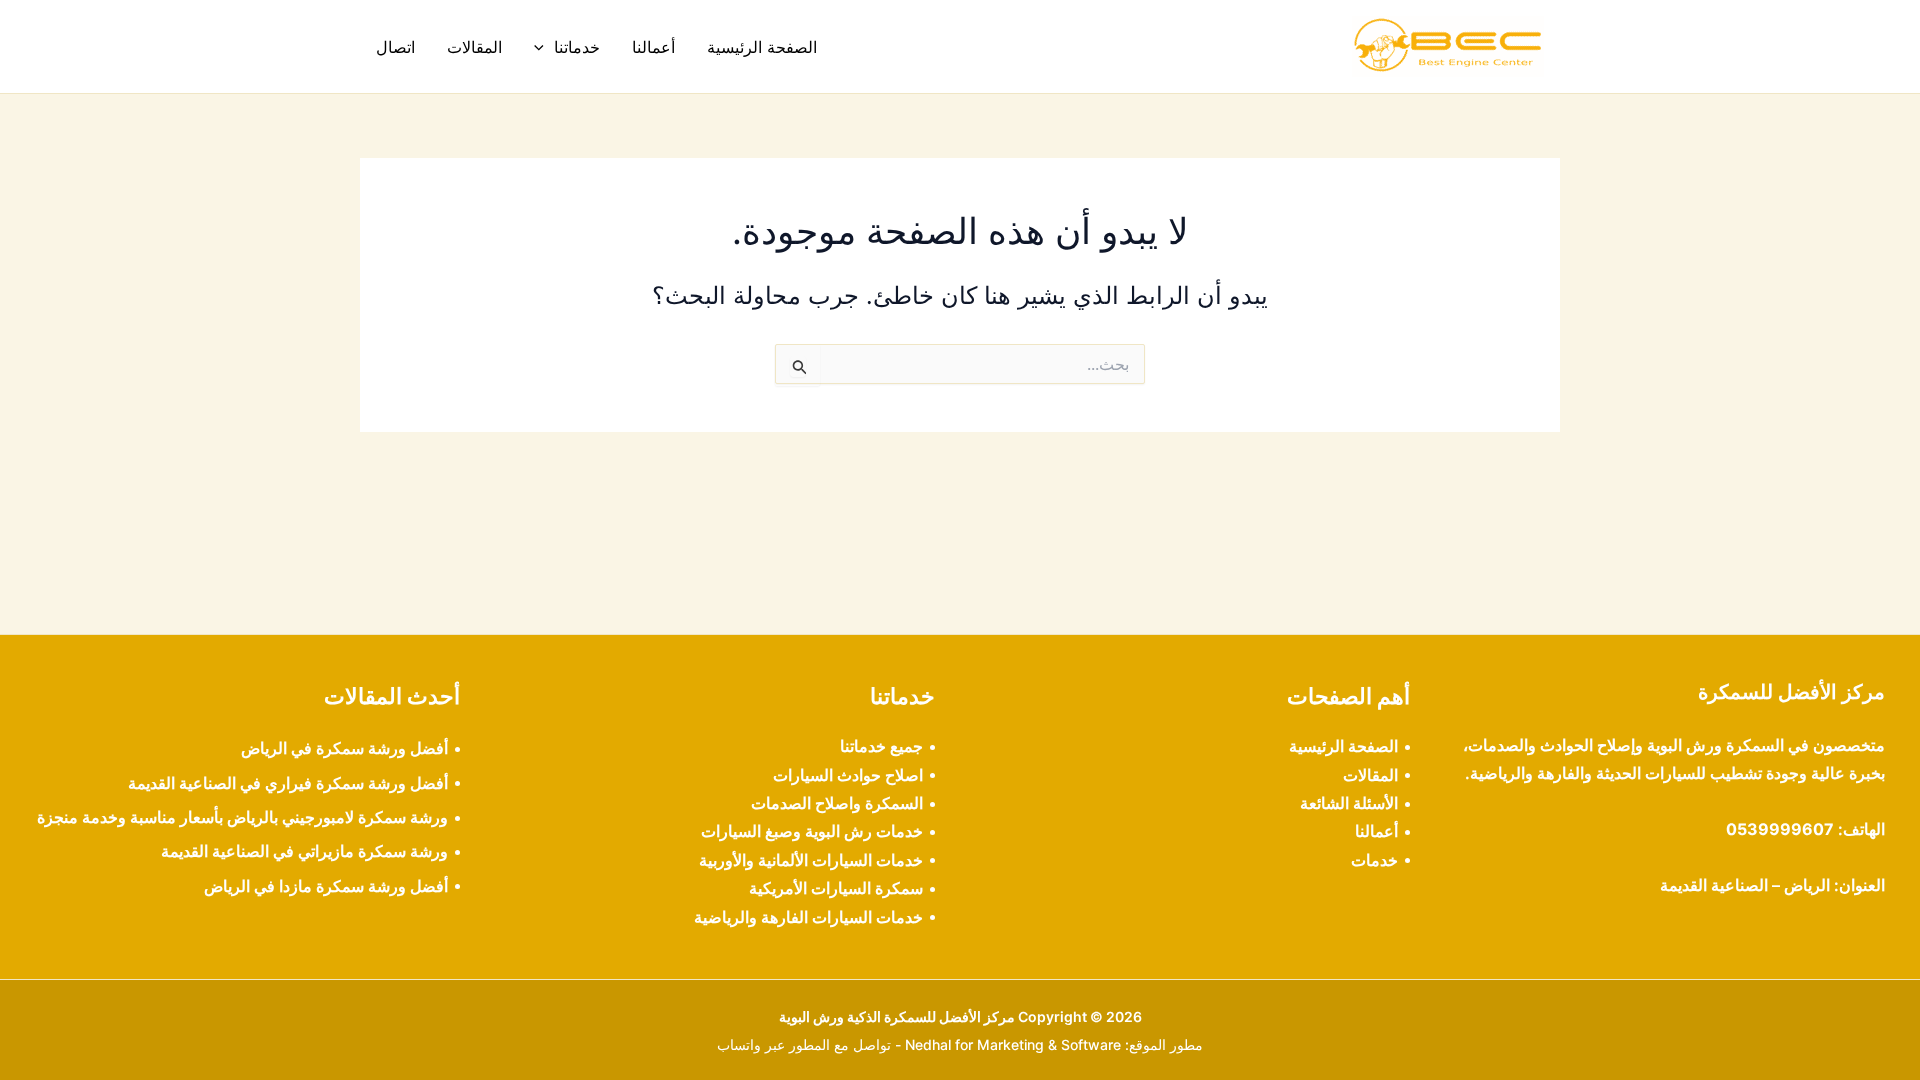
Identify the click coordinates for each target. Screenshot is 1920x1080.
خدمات (1374, 860)
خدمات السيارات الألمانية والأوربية (811, 860)
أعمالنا (653, 47)
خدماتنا (577, 47)
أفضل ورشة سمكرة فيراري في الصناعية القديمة (288, 783)
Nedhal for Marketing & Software (1013, 1044)
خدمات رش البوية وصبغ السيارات (812, 831)
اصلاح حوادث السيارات (848, 775)
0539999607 (1780, 829)
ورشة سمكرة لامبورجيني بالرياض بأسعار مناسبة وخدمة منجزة (242, 817)
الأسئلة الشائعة (1349, 803)
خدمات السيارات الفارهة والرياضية (808, 917)
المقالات (474, 47)
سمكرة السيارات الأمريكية (836, 888)
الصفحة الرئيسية (762, 47)
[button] (544, 47)
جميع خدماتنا (881, 746)
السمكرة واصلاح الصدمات (837, 803)
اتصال (395, 47)
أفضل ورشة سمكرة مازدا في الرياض (326, 886)
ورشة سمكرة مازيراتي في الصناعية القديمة (304, 851)
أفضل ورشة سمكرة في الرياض (344, 748)
